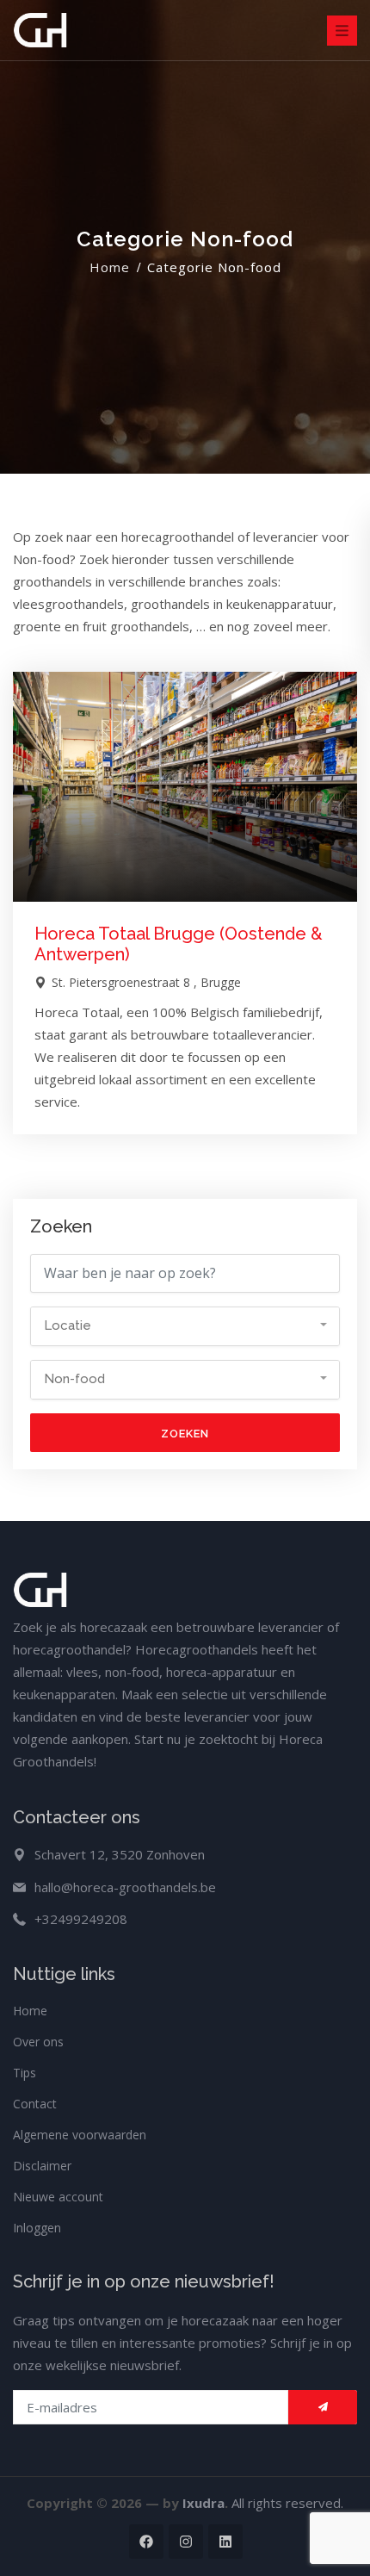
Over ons (38, 2042)
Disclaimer (42, 2166)
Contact (35, 2104)
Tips (25, 2073)
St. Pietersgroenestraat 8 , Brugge (145, 982)
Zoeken (185, 1434)
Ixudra (203, 2503)
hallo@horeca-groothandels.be (125, 1887)
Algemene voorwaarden (80, 2135)
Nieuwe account (58, 2197)
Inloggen (37, 2228)
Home (110, 267)
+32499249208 (81, 1919)
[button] (185, 1326)
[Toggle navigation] (342, 31)
